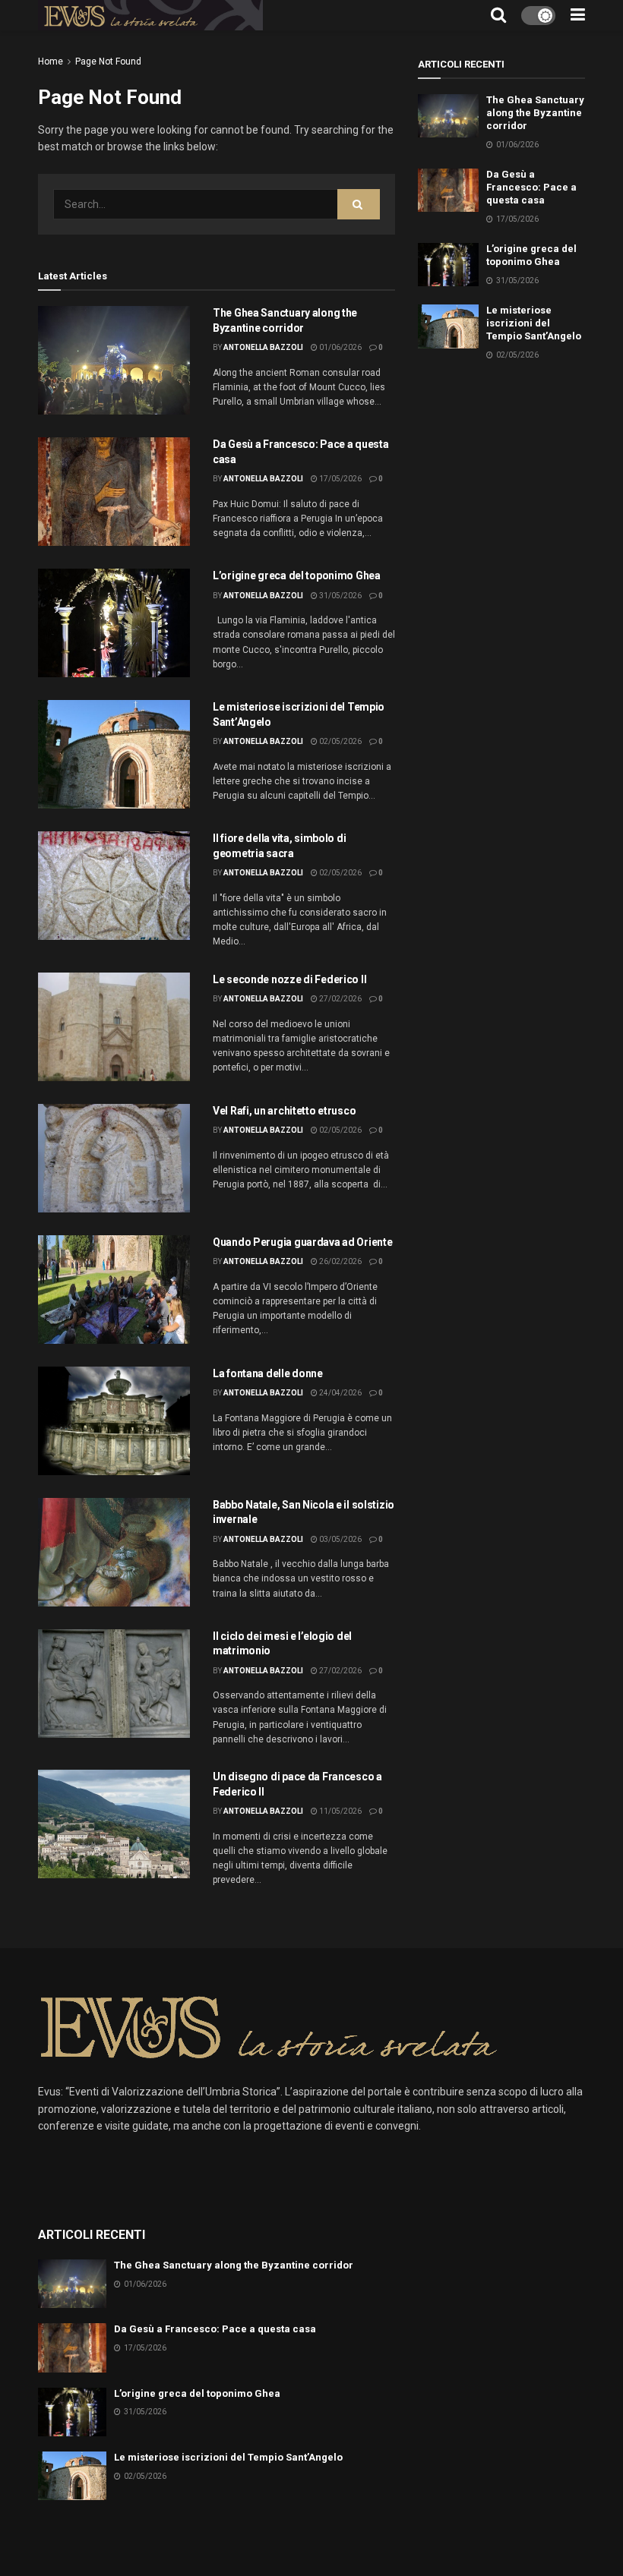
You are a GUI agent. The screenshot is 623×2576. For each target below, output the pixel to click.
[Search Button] (498, 15)
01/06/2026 (340, 347)
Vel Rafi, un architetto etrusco (284, 1111)
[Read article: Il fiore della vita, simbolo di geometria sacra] (114, 886)
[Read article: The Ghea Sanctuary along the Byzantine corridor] (114, 360)
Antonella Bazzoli (263, 347)
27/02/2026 (340, 999)
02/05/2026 (340, 741)
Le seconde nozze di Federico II (289, 979)
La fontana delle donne (268, 1373)
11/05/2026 (340, 1811)
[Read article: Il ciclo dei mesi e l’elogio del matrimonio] (114, 1684)
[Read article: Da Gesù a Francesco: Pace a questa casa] (114, 492)
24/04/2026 (340, 1393)
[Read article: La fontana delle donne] (114, 1421)
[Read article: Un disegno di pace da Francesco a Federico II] (114, 1824)
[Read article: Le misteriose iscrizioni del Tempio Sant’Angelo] (114, 754)
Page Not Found (108, 61)
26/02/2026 (340, 1261)
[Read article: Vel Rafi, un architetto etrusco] (114, 1158)
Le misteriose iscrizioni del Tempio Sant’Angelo (534, 323)
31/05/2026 (340, 596)
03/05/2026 (340, 1539)
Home (51, 61)
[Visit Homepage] (150, 15)
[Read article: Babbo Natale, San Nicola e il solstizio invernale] (114, 1552)
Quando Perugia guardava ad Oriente (302, 1242)
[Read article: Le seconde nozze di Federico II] (114, 1027)
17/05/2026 (340, 479)
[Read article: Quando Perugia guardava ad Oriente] (114, 1290)
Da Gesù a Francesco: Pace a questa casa (531, 187)
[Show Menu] (578, 15)
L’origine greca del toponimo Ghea (297, 575)
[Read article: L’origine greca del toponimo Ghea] (114, 623)
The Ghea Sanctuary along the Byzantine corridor (535, 113)
